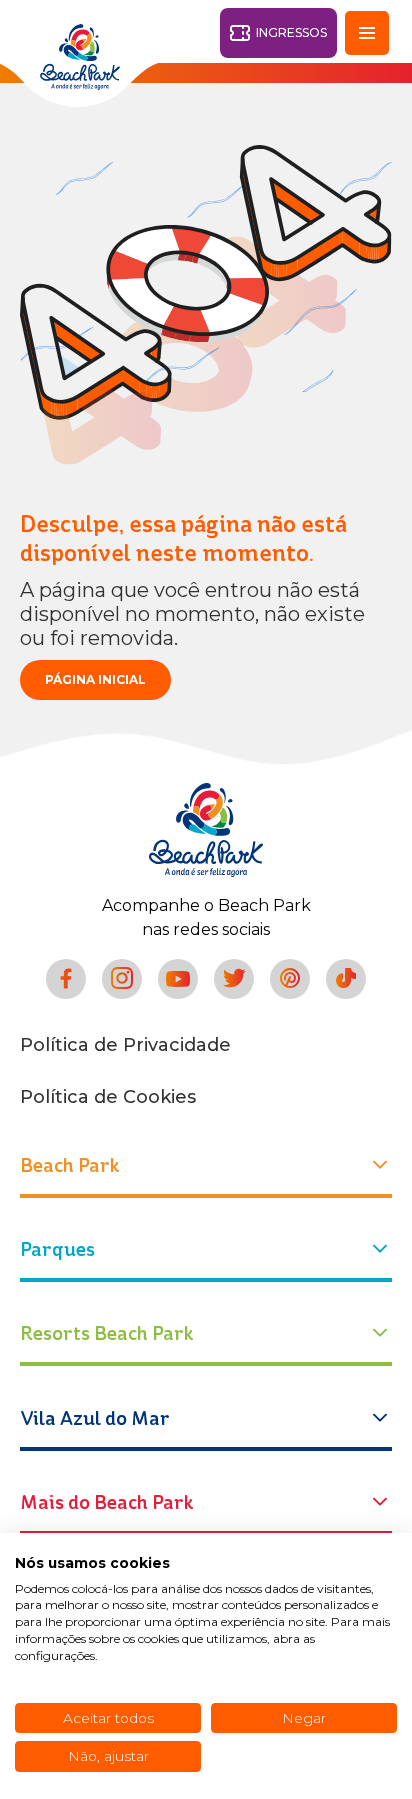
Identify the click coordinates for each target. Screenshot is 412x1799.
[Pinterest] (290, 979)
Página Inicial (95, 679)
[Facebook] (66, 979)
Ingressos (291, 32)
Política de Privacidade (125, 1045)
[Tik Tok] (346, 979)
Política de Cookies (108, 1097)
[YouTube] (178, 979)
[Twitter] (234, 979)
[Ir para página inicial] (80, 57)
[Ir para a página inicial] (206, 830)
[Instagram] (122, 979)
